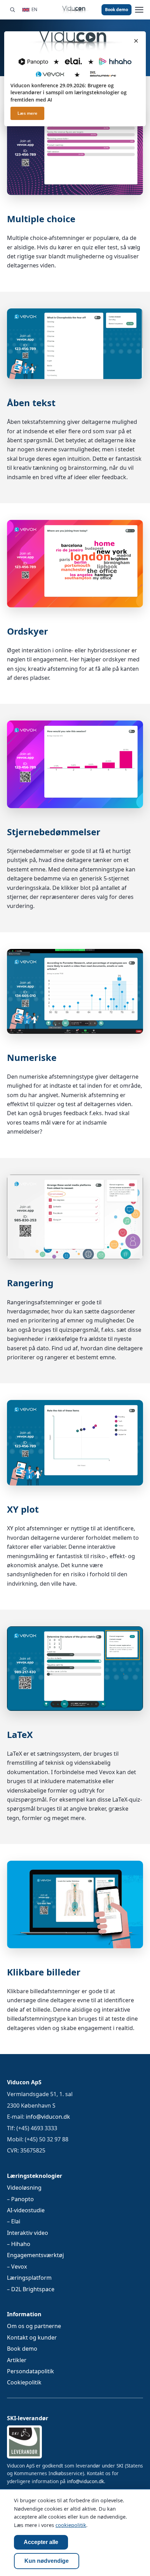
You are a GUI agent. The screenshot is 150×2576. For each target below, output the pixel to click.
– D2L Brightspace (31, 2289)
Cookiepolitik (24, 2382)
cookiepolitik (71, 2525)
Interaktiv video (28, 2233)
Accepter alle (41, 2542)
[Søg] (12, 10)
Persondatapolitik (31, 2371)
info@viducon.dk (48, 2117)
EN (34, 9)
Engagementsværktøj (35, 2255)
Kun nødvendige (47, 2561)
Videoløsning (24, 2188)
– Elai (14, 2221)
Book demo (117, 10)
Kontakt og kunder (32, 2337)
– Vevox (17, 2267)
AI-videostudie (26, 2210)
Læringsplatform (29, 2278)
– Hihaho (19, 2244)
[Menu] (139, 10)
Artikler (17, 2360)
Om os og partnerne (34, 2326)
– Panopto (20, 2199)
